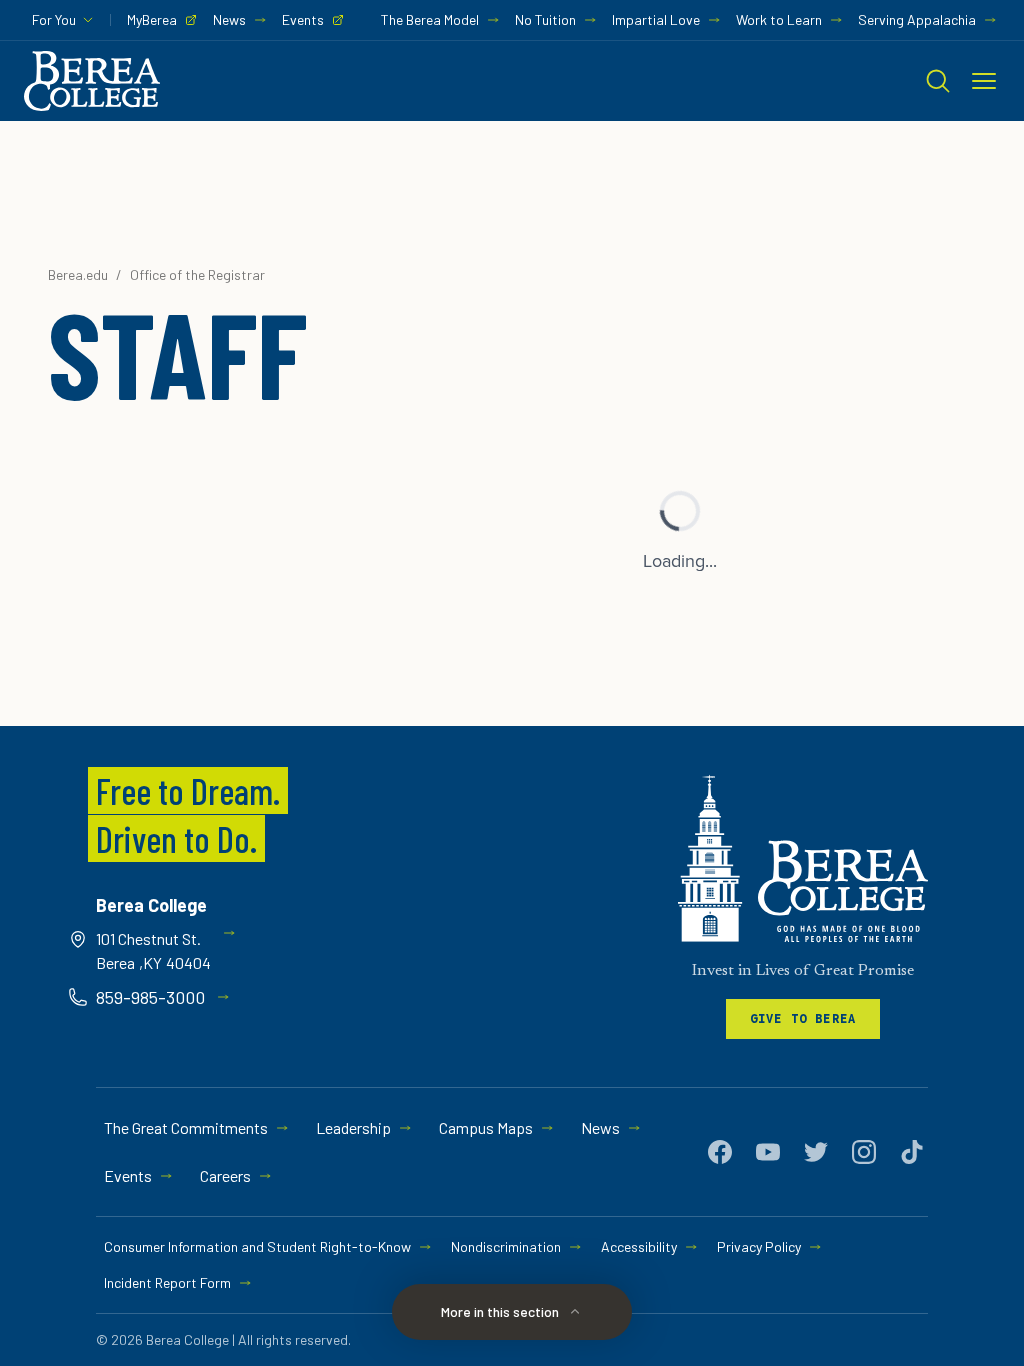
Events (303, 19)
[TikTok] (912, 1152)
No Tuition (545, 19)
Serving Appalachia (917, 19)
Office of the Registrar (197, 274)
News (229, 19)
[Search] (938, 81)
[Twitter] (816, 1152)
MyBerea (152, 19)
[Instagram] (864, 1152)
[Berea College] (803, 858)
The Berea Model (430, 19)
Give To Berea (803, 1018)
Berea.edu (78, 274)
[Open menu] (984, 81)
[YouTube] (768, 1152)
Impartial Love (656, 19)
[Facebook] (720, 1152)
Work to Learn (779, 19)
